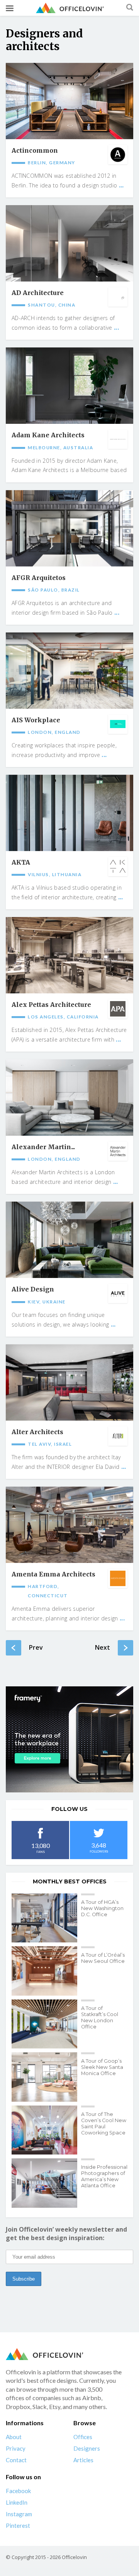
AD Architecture (38, 293)
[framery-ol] (69, 1739)
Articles (83, 2460)
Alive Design (33, 1289)
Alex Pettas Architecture (51, 1005)
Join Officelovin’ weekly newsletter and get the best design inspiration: (66, 2234)
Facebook (18, 2491)
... (121, 185)
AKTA (21, 862)
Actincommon (35, 151)
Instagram (19, 2514)
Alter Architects (37, 1432)
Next (103, 1647)
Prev (36, 1647)
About (14, 2437)
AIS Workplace (36, 720)
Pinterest (18, 2525)
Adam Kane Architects (48, 435)
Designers (87, 2448)
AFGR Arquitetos (39, 578)
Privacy (16, 2448)
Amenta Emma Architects (53, 1574)
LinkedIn (17, 2502)
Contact (16, 2460)
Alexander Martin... (43, 1147)
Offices (83, 2437)
